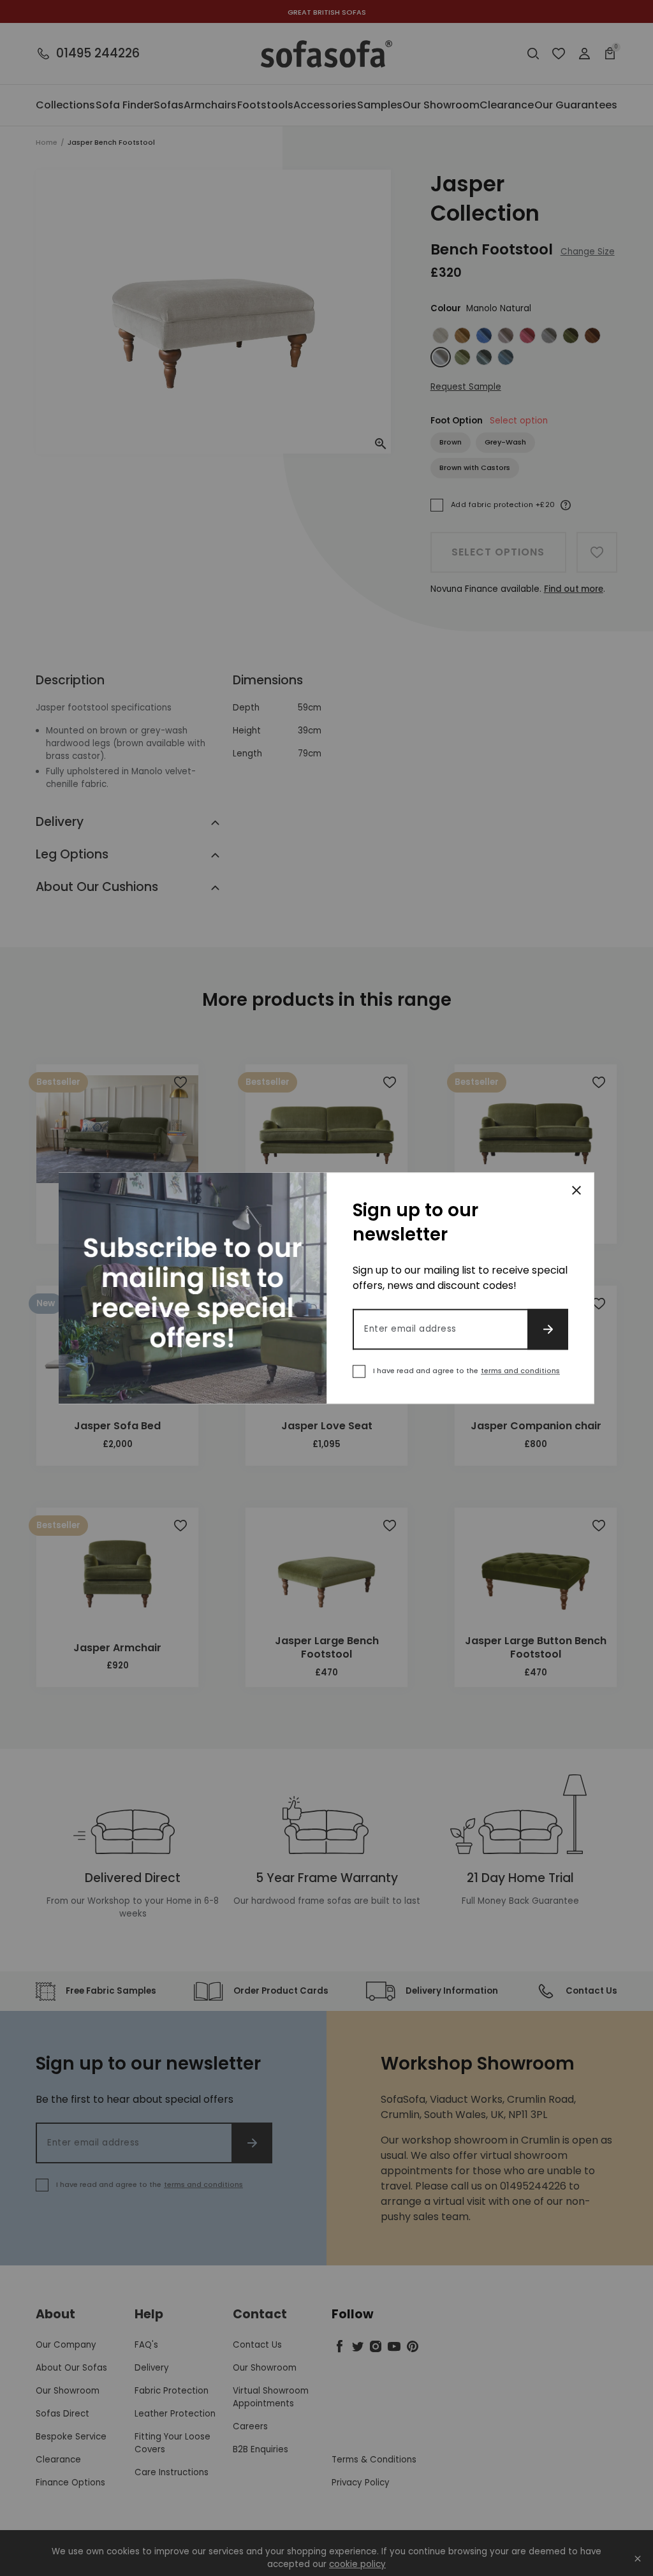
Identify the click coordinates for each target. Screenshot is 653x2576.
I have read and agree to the (466, 1371)
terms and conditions (520, 1371)
